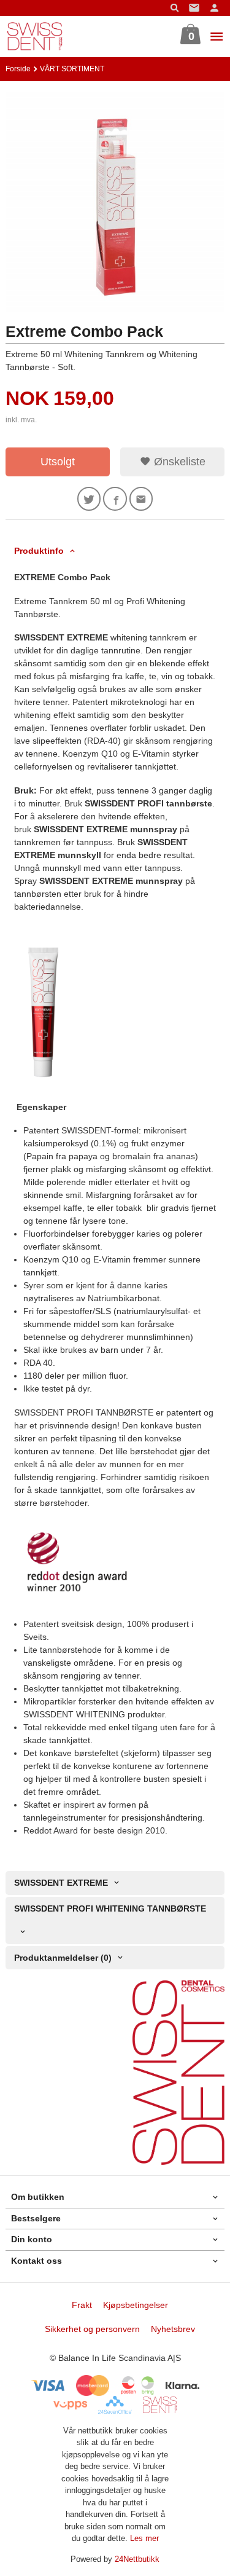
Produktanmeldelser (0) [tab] (63, 1958)
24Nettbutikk (137, 2559)
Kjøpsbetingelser (136, 2305)
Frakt (82, 2305)
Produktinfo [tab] (39, 551)
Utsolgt (58, 462)
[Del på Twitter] (89, 499)
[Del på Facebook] (115, 499)
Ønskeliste (178, 462)
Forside (18, 69)
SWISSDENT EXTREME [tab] (61, 1883)
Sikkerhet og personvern (92, 2329)
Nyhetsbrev (173, 2329)
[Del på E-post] (141, 499)
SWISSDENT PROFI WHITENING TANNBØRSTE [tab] (110, 1908)
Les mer (144, 2538)
